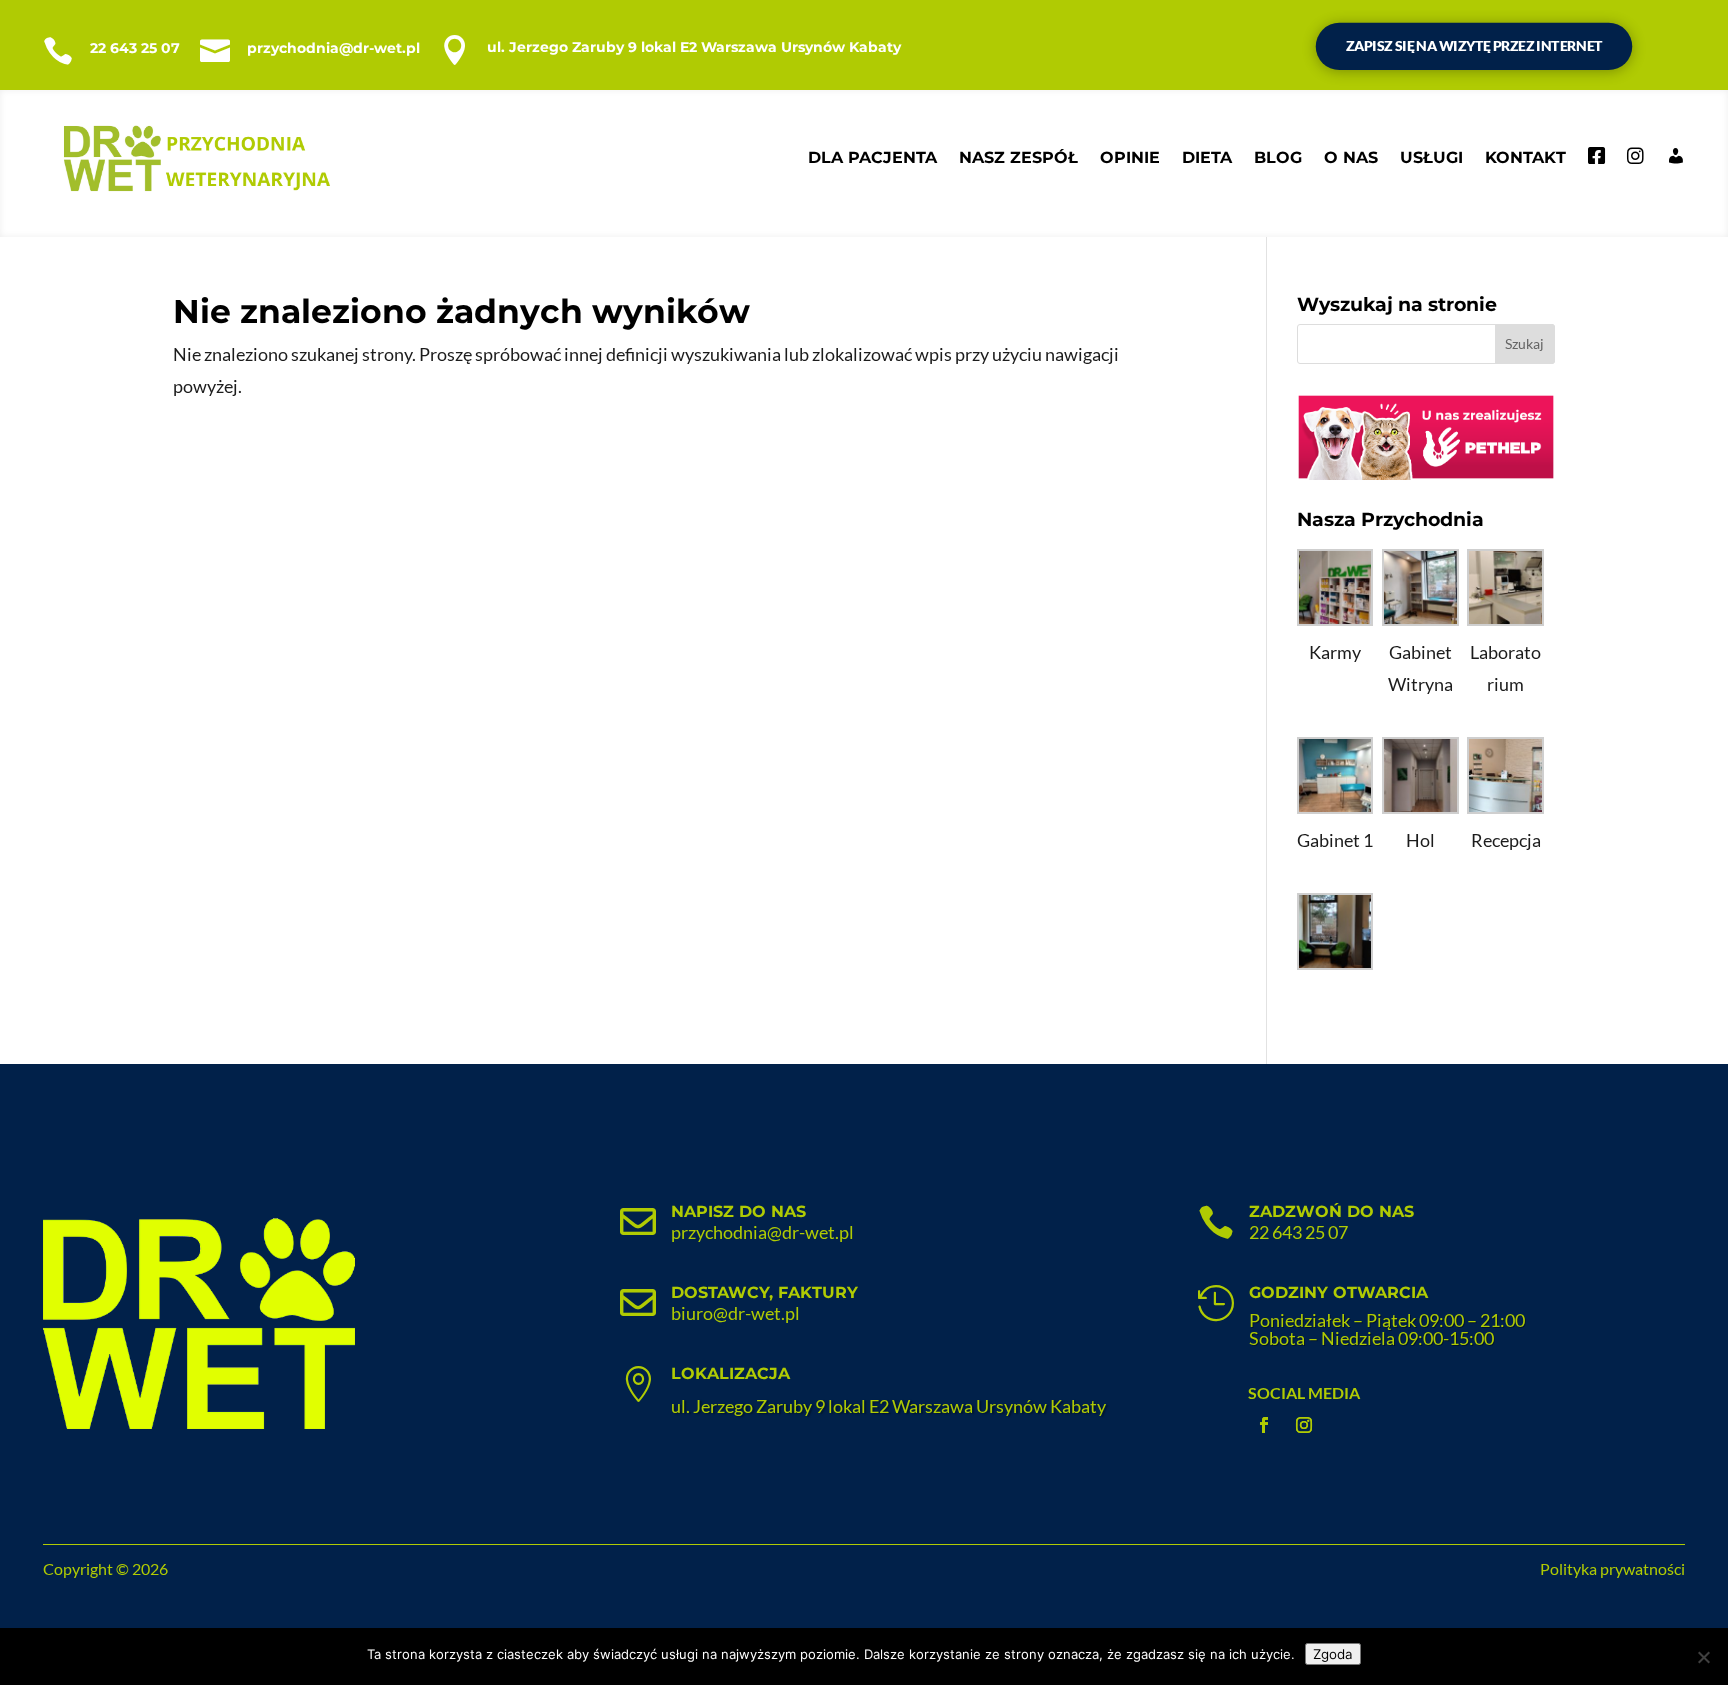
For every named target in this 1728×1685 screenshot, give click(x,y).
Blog (1278, 157)
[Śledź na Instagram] (1304, 1425)
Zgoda (1333, 1654)
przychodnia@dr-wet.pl (333, 48)
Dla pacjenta (872, 157)
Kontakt (1525, 157)
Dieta (1207, 157)
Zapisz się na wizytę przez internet (1474, 46)
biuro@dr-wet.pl (735, 1313)
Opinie (1130, 157)
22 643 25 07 (135, 48)
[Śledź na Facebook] (1264, 1425)
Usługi (1431, 157)
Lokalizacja (730, 1373)
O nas (1351, 157)
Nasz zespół (1018, 157)
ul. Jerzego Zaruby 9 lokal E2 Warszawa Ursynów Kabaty (694, 47)
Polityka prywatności (1612, 1568)
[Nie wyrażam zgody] (1703, 1657)
